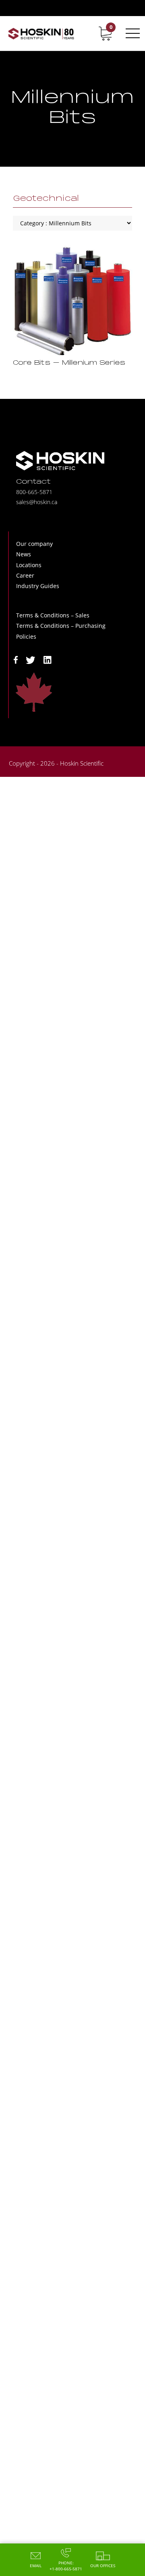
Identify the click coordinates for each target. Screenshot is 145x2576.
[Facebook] (16, 659)
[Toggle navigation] (131, 33)
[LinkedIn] (48, 659)
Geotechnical (46, 199)
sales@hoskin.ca (37, 502)
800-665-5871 (34, 492)
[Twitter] (31, 659)
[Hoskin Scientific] (41, 33)
